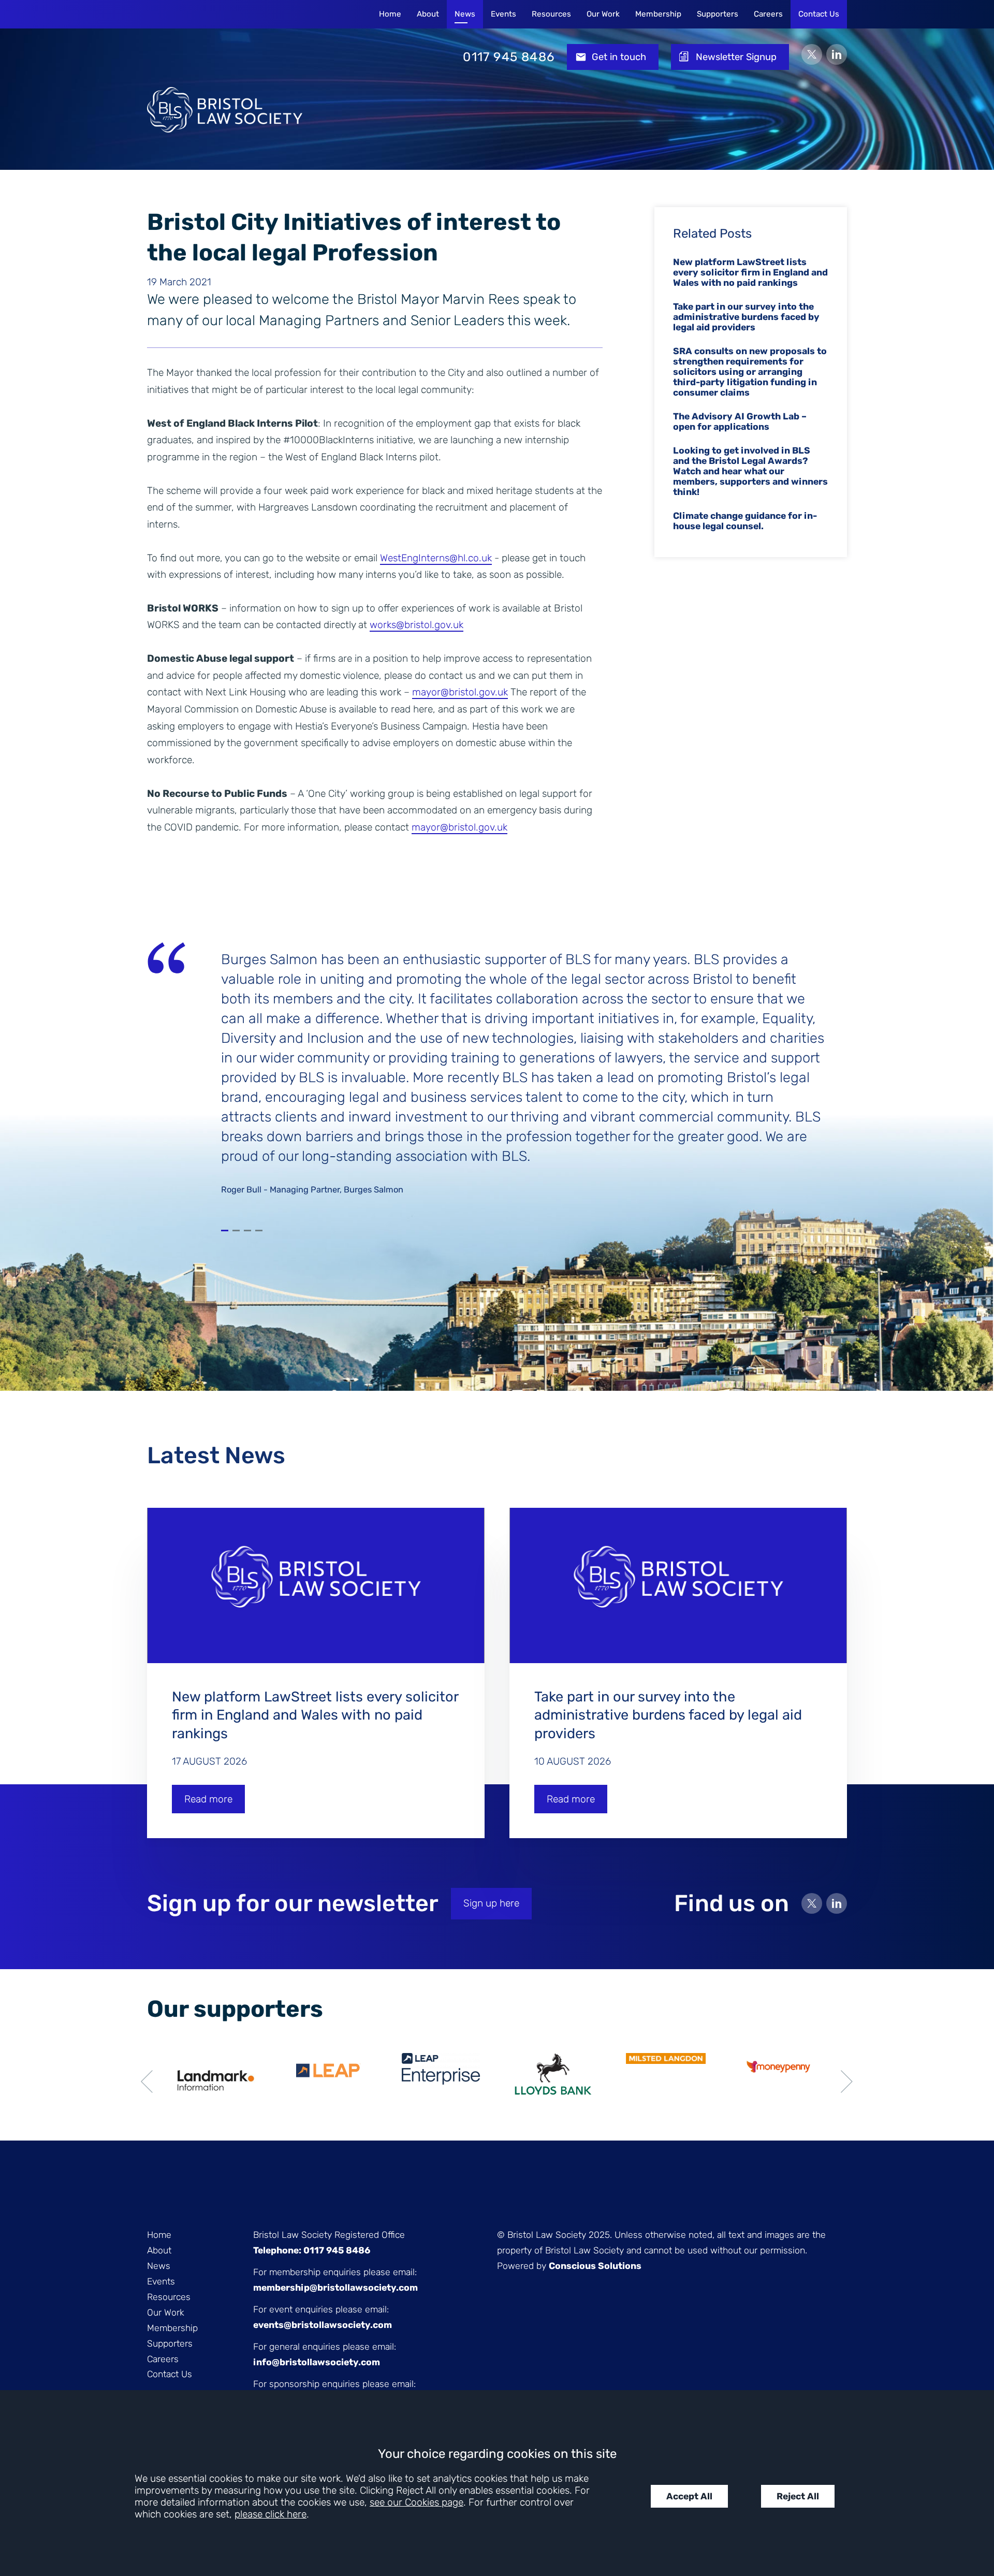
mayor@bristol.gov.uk (460, 692)
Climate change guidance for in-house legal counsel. (745, 521)
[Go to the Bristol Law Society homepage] (225, 57)
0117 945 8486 (509, 57)
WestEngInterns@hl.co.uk (436, 558)
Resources (551, 14)
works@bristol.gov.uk (416, 625)
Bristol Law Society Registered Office (329, 2235)
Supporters (718, 14)
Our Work (603, 14)
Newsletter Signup (736, 57)
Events (503, 14)
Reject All (798, 2496)
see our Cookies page (416, 2502)
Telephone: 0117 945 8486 (312, 2250)
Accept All (689, 2496)
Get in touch (619, 57)
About (428, 14)
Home (390, 14)
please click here (271, 2514)
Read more (208, 1799)
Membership (658, 14)
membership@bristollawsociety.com (335, 2288)
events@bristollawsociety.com (323, 2325)
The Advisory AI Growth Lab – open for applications (740, 421)
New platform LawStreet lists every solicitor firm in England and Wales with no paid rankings (750, 272)
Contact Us (819, 14)
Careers (768, 14)
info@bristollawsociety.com (317, 2362)
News (465, 14)
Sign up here (491, 1903)
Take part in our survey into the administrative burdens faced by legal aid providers (746, 317)
